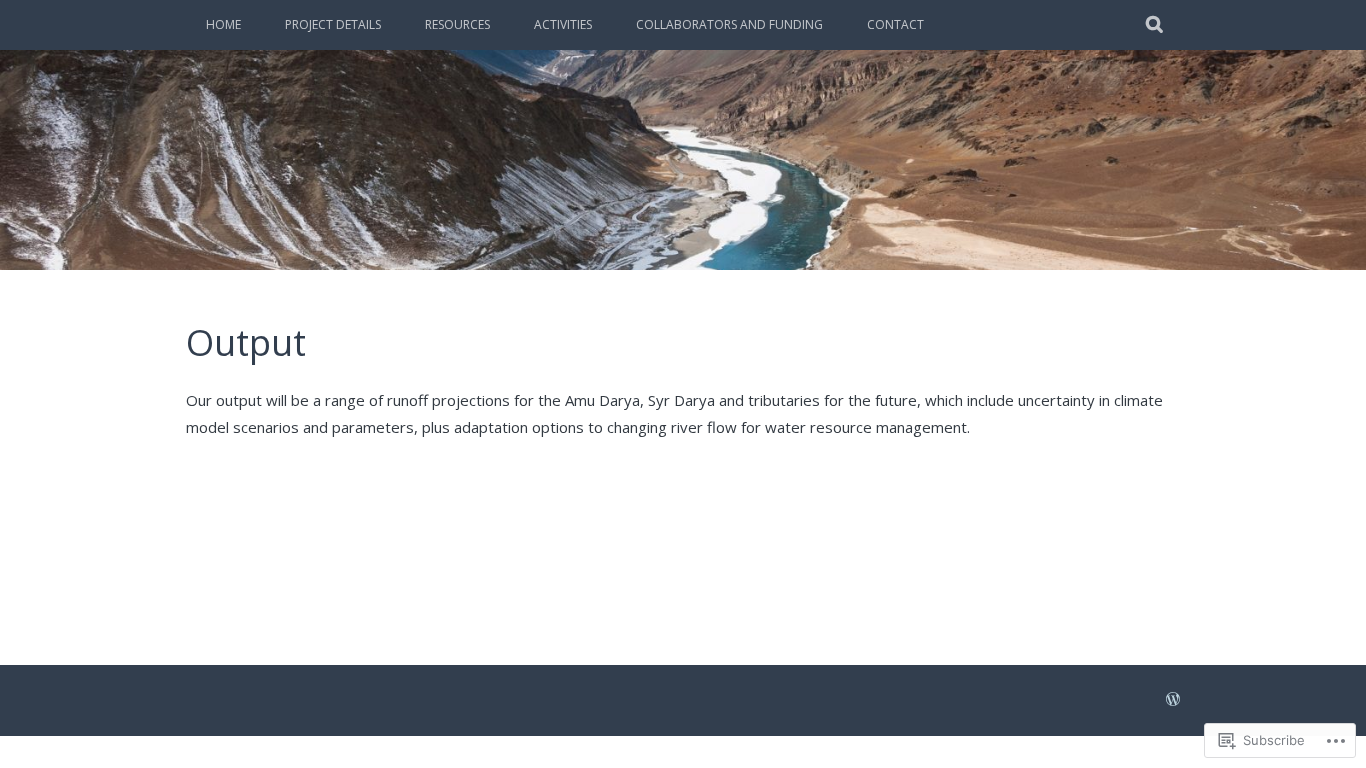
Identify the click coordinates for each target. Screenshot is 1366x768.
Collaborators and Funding (729, 24)
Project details (333, 24)
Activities (563, 24)
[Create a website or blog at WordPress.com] (1173, 700)
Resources (457, 24)
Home (223, 24)
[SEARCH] (1155, 25)
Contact (895, 24)
